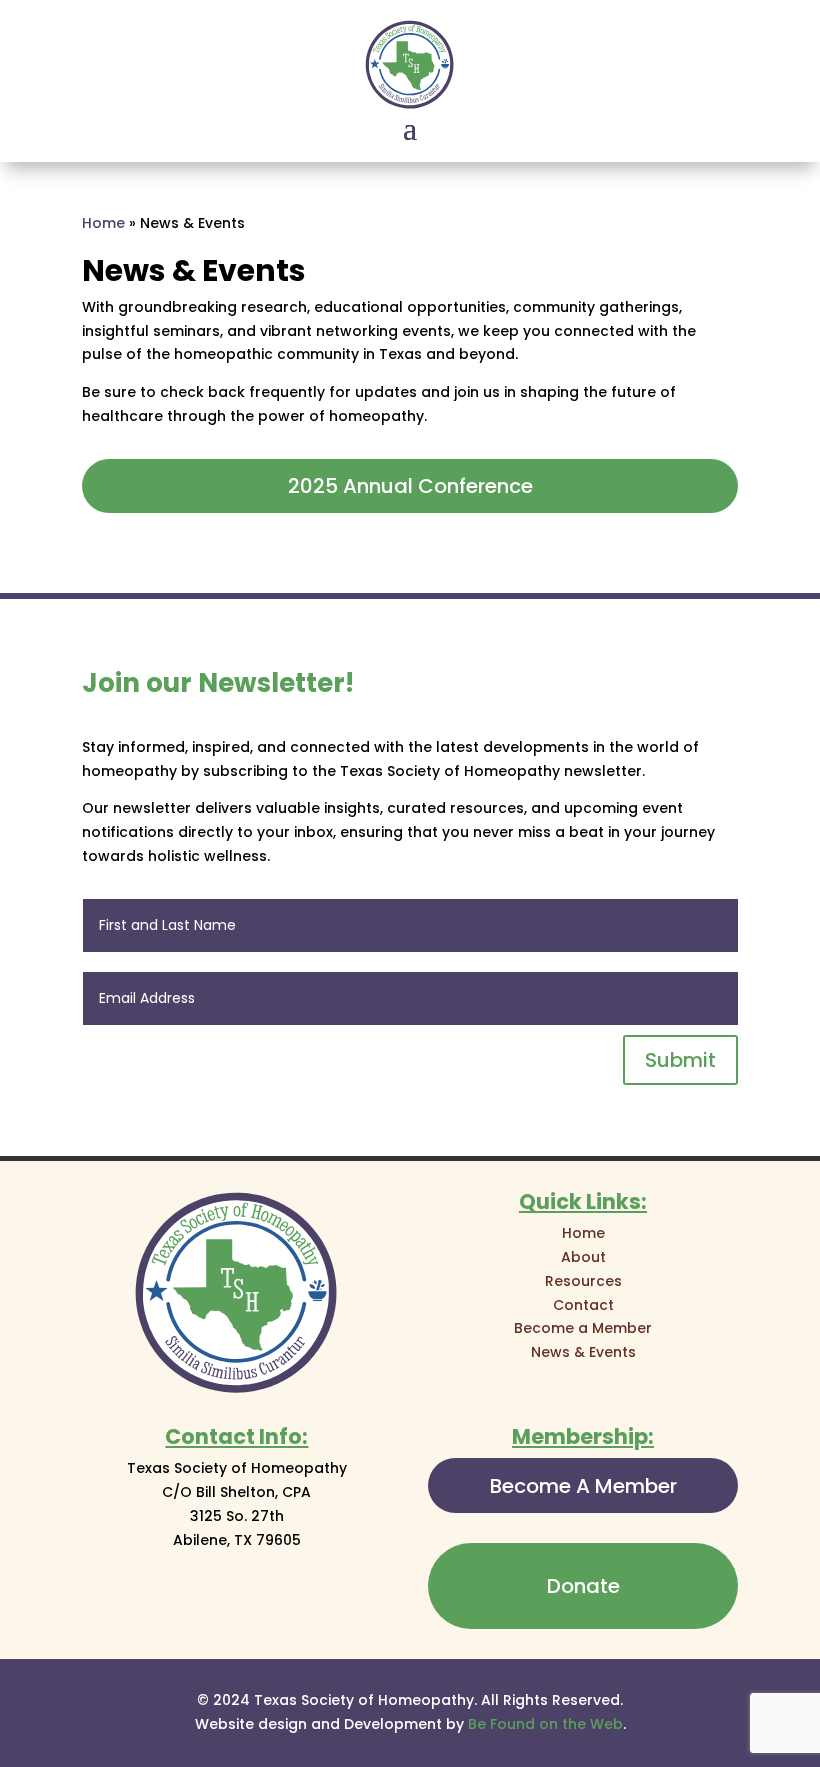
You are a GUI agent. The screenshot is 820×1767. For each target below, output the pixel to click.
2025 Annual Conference (410, 486)
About (583, 1257)
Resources (583, 1281)
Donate (583, 1586)
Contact (583, 1305)
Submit (680, 1060)
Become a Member (583, 1328)
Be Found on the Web (545, 1724)
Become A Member (583, 1486)
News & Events (583, 1352)
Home (103, 223)
